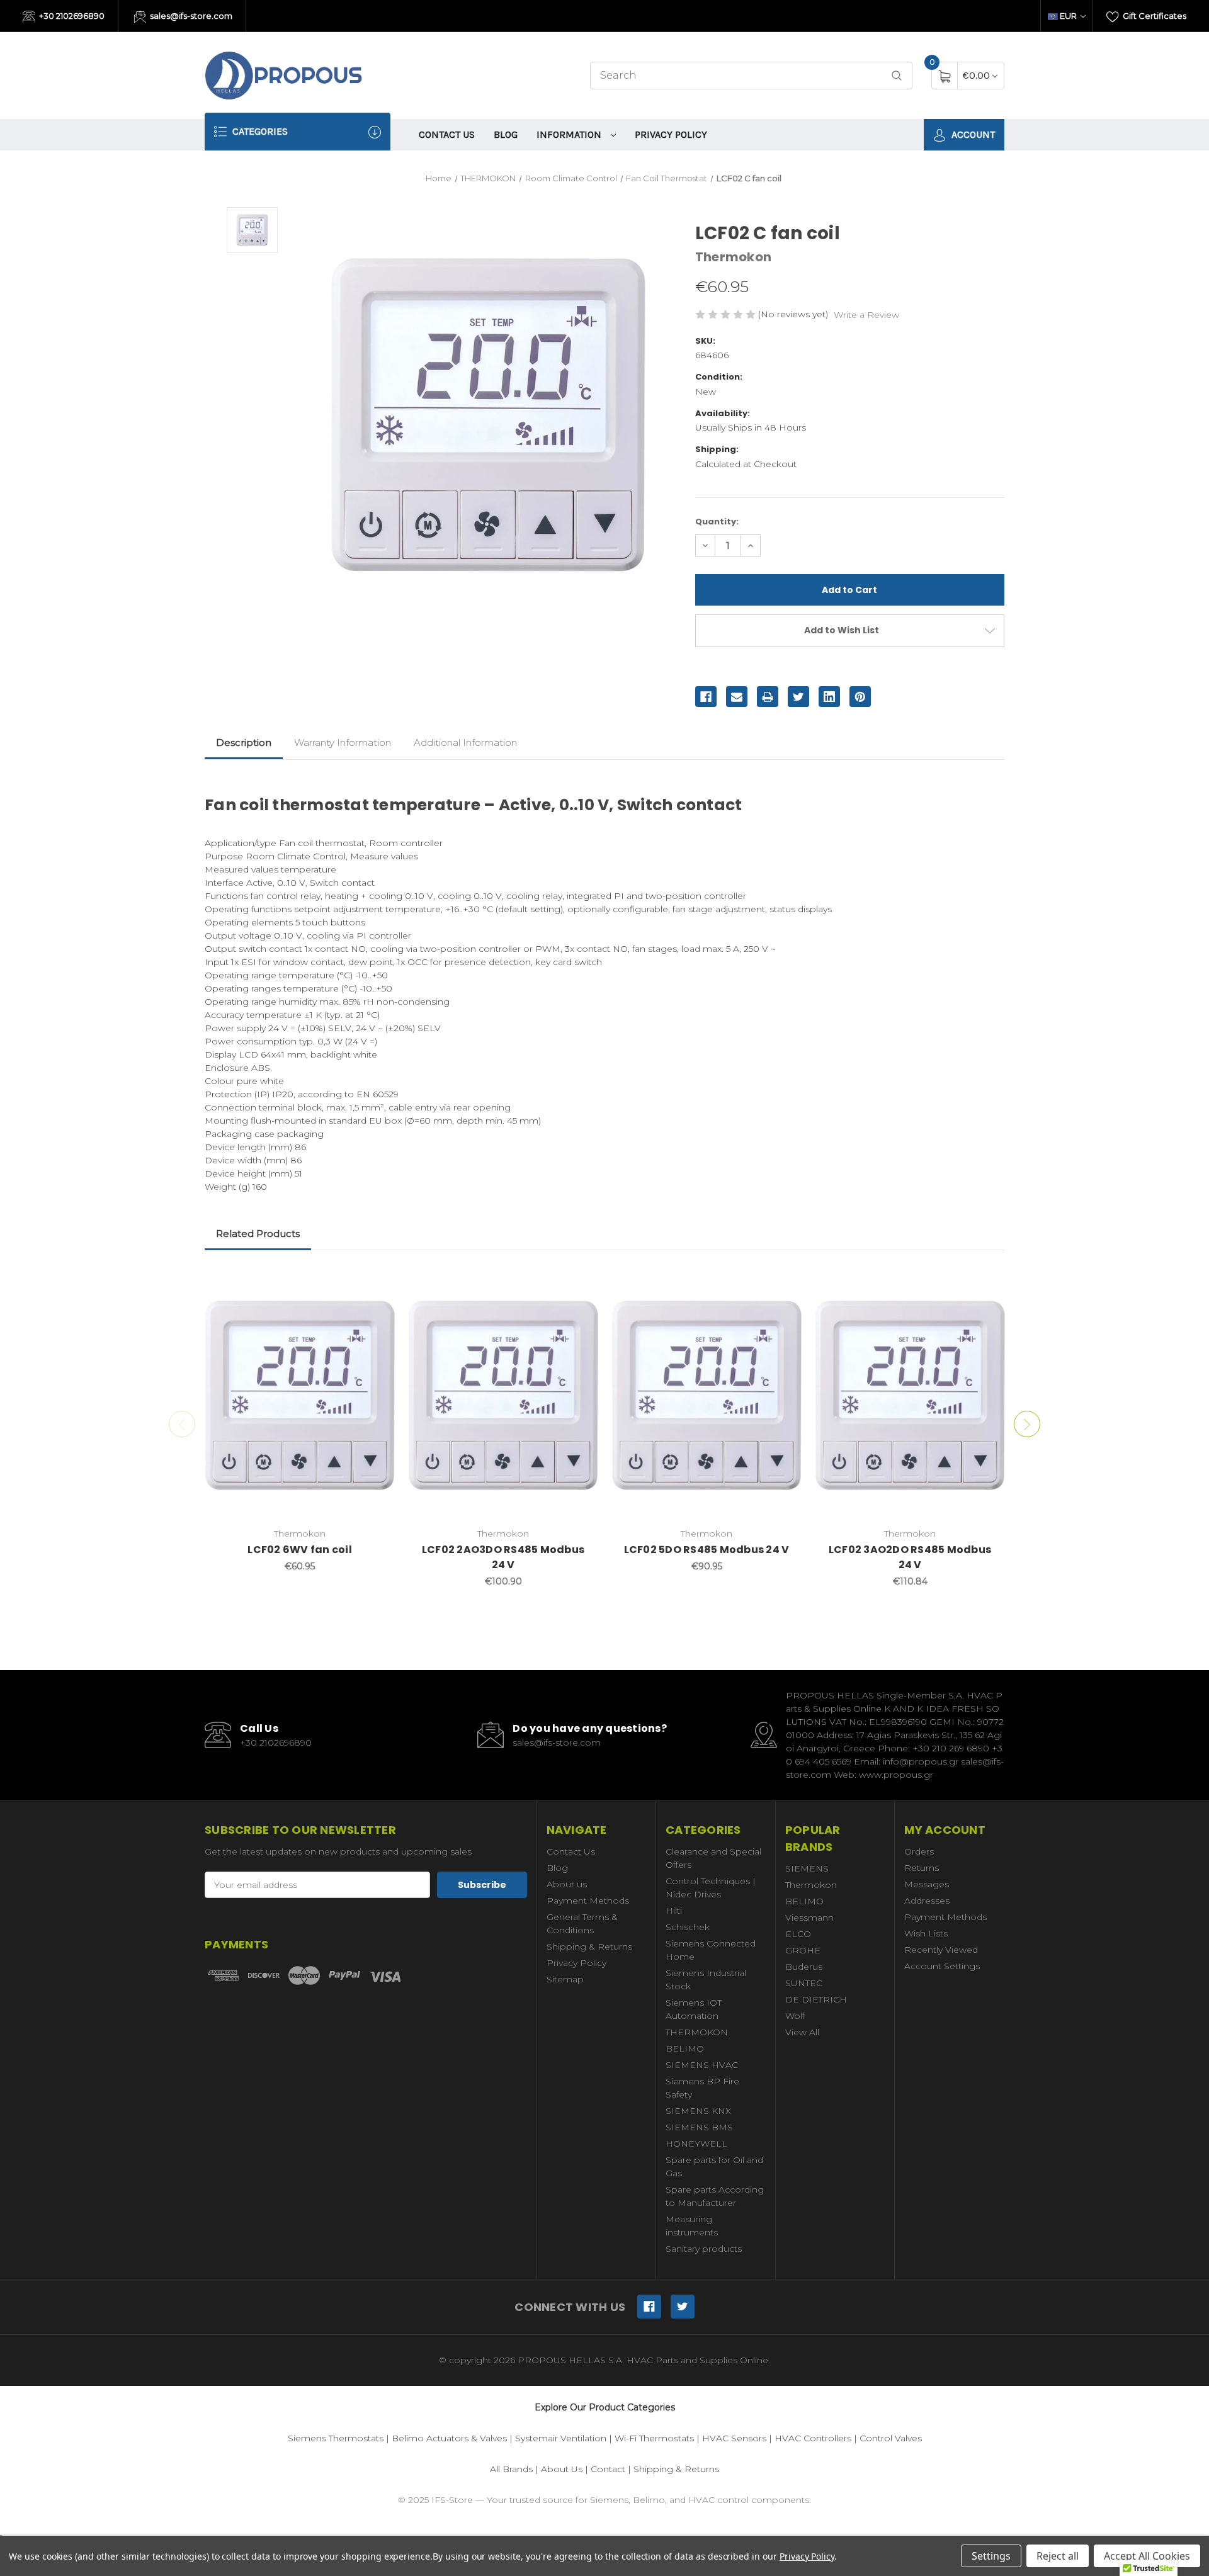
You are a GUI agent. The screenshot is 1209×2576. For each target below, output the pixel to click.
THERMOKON (697, 2032)
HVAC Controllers (813, 2438)
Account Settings (942, 1966)
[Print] (768, 697)
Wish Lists (926, 1933)
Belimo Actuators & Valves (449, 2438)
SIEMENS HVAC (702, 2065)
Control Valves (891, 2438)
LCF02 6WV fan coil (300, 1550)
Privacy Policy (671, 134)
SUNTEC (804, 1983)
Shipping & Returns (589, 1946)
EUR (1068, 16)
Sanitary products (704, 2249)
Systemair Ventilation (561, 2438)
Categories (259, 131)
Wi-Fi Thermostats (654, 2438)
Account (972, 134)
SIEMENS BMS (699, 2127)
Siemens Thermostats (336, 2438)
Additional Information (465, 743)
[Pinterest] (860, 697)
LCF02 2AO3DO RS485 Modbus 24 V (503, 1557)
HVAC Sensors (734, 2438)
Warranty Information (343, 743)
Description (244, 743)
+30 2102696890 (71, 16)
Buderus (804, 1967)
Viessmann (809, 1918)
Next (1027, 1424)
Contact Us (447, 134)
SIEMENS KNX (698, 2111)
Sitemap (565, 1979)
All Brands (511, 2469)
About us (567, 1884)
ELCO (798, 1934)
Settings (991, 2556)
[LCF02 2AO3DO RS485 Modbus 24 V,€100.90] (503, 1395)
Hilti (674, 1911)
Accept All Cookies (1147, 2556)
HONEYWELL (696, 2144)
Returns (922, 1868)
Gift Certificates (1154, 16)
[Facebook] (706, 697)
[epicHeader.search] (897, 76)
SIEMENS (807, 1868)
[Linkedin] (829, 697)
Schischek (688, 1927)
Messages (927, 1884)
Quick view (376, 1282)
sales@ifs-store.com (190, 16)
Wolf (795, 2016)
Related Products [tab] (258, 1234)
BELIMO (685, 2048)
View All (802, 2032)
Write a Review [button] (866, 315)
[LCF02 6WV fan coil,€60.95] (300, 1395)
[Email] (737, 697)
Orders (919, 1851)
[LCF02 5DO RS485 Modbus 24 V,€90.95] (707, 1395)
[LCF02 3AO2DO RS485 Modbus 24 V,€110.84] (910, 1395)
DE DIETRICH (816, 1999)
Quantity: (717, 522)
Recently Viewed (941, 1950)
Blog (506, 134)
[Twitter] (798, 697)
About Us (562, 2469)
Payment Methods (588, 1901)
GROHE (803, 1950)
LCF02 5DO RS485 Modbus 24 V (707, 1550)
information (570, 134)
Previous (182, 1424)
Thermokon (811, 1885)
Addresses (927, 1901)
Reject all (1058, 2556)
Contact (608, 2469)
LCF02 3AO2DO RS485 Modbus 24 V (910, 1557)
